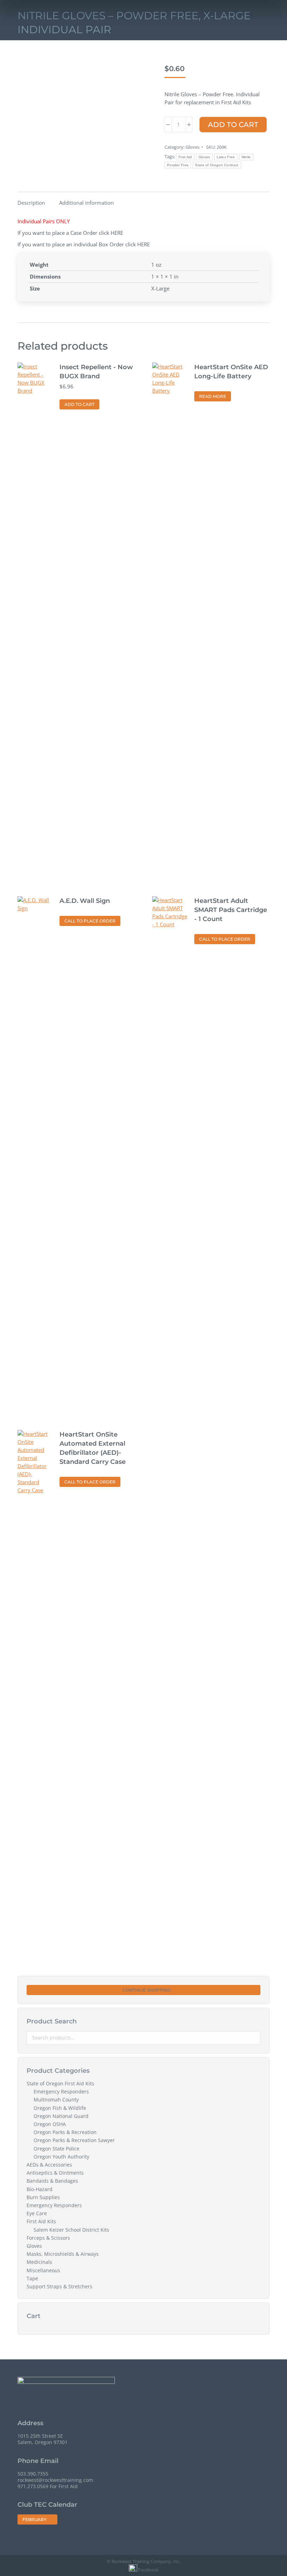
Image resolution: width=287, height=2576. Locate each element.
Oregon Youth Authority (61, 2157)
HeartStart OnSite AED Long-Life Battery (231, 372)
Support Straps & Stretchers (59, 2287)
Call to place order (90, 921)
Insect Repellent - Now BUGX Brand (96, 372)
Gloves (192, 147)
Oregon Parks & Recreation (65, 2132)
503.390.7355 (33, 2474)
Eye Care (37, 2213)
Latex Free (226, 157)
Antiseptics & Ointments (55, 2173)
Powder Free (178, 165)
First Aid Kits (41, 2221)
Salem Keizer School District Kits (71, 2230)
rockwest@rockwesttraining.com (55, 2480)
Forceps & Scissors (48, 2238)
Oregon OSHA (50, 2124)
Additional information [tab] (86, 203)
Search (253, 2038)
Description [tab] (31, 203)
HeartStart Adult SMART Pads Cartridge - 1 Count (231, 910)
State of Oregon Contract (217, 165)
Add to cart (233, 125)
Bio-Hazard (40, 2189)
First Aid (185, 157)
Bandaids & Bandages (52, 2181)
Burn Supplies (43, 2197)
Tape (32, 2279)
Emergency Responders (61, 2092)
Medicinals (39, 2262)
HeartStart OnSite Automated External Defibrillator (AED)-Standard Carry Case (93, 1448)
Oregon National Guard (61, 2116)
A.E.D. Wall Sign (85, 901)
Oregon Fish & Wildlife (60, 2108)
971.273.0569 (33, 2486)
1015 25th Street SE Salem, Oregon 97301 (43, 2439)
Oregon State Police (57, 2149)
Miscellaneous (43, 2270)
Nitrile (246, 157)
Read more (213, 396)
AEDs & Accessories (49, 2165)
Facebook (148, 2570)
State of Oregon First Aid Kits (60, 2084)
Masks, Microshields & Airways (63, 2254)
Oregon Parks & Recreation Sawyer (74, 2140)
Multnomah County (56, 2100)
